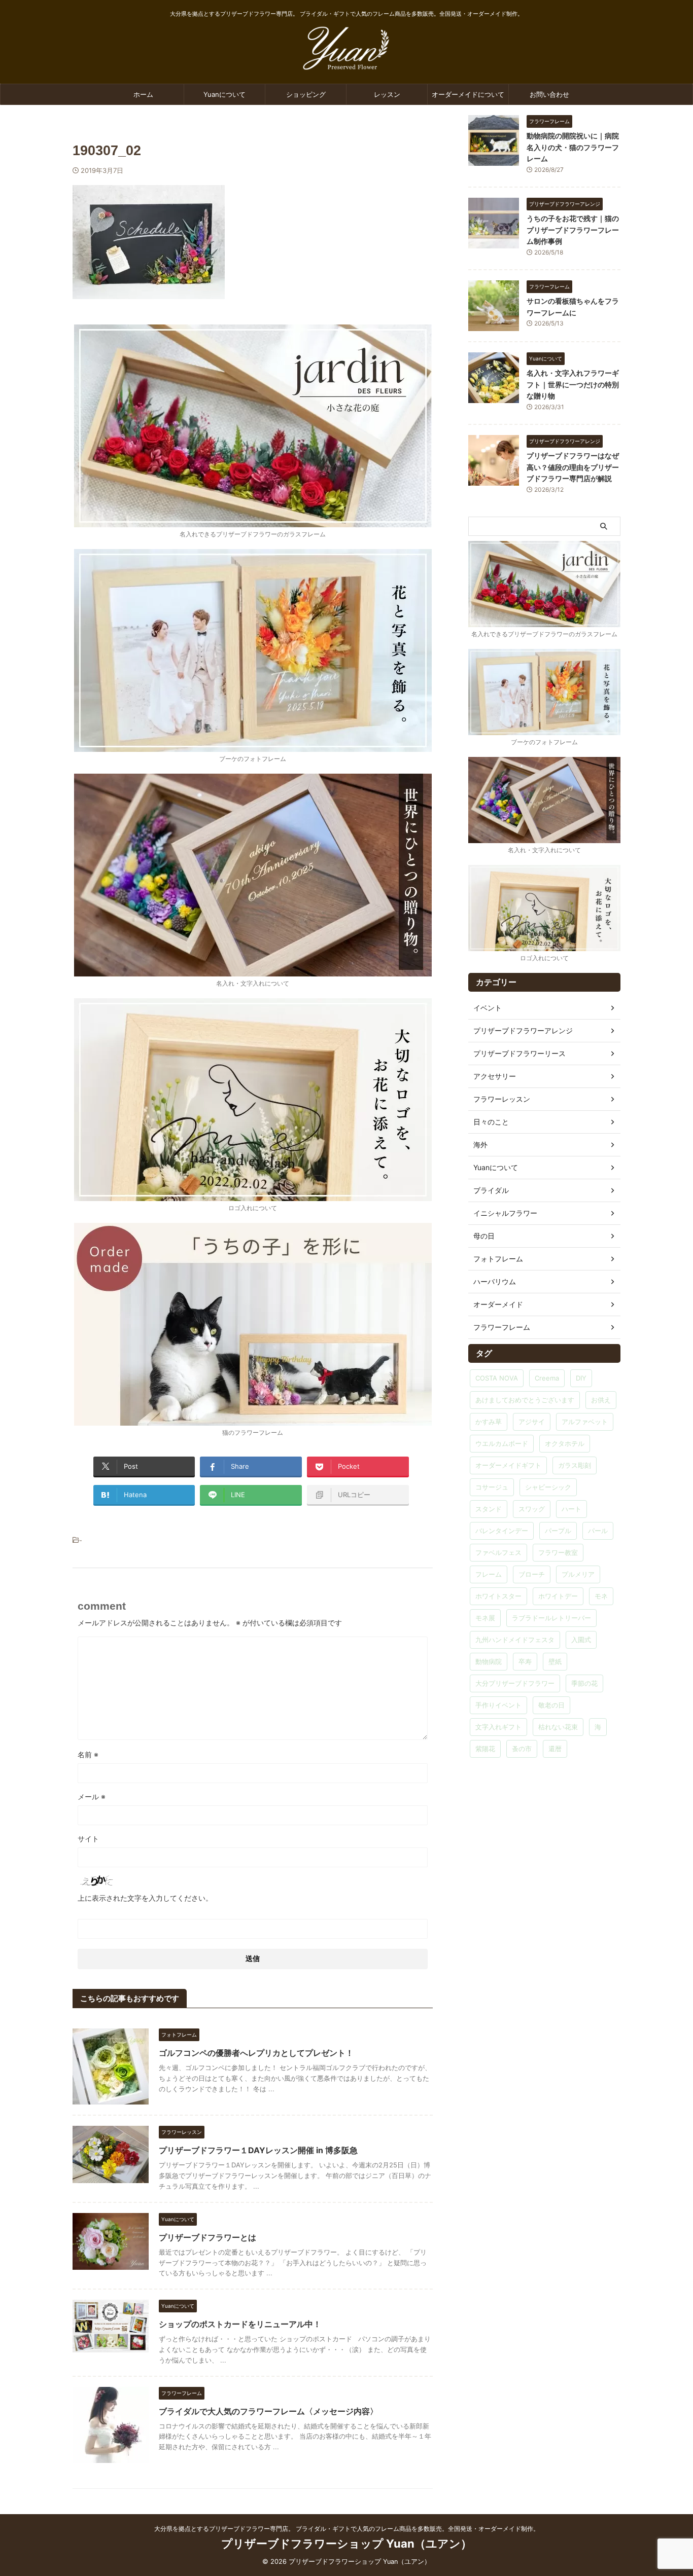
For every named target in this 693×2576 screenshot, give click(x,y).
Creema (547, 1378)
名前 (88, 1754)
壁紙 (555, 1661)
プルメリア (578, 1574)
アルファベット (585, 1422)
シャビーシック (548, 1487)
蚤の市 (522, 1749)
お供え (601, 1400)
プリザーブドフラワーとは (207, 2237)
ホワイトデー (558, 1596)
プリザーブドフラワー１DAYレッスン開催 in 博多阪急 (258, 2150)
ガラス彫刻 (575, 1465)
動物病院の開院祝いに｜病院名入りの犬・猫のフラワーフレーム (573, 147)
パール (598, 1531)
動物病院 (489, 1661)
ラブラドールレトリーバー (551, 1618)
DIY (581, 1378)
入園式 (581, 1640)
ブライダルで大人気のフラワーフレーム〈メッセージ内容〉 (268, 2411)
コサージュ (492, 1487)
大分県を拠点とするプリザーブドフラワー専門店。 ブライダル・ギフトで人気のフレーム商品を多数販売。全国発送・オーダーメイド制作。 (347, 2529)
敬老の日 (551, 1705)
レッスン (387, 94)
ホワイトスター (498, 1596)
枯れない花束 (558, 1727)
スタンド (489, 1509)
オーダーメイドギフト (508, 1465)
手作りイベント (498, 1705)
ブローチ (532, 1574)
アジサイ (532, 1422)
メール (92, 1797)
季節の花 (584, 1683)
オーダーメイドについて (468, 94)
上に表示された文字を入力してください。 (145, 1898)
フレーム (489, 1574)
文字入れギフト (498, 1727)
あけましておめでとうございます (525, 1400)
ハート (571, 1509)
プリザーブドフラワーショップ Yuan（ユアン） (346, 2544)
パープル (558, 1531)
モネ (601, 1596)
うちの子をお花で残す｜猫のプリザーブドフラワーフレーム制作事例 (573, 230)
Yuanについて (224, 94)
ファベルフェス (498, 1552)
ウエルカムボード (502, 1443)
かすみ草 (489, 1422)
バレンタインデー (502, 1531)
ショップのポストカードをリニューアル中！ (240, 2324)
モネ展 (485, 1618)
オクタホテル (565, 1443)
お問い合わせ (549, 94)
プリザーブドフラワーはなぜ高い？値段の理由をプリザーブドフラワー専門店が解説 (573, 467)
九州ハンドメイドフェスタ (515, 1640)
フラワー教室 (558, 1552)
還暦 (555, 1749)
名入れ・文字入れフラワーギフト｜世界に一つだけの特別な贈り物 (573, 384)
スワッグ (532, 1509)
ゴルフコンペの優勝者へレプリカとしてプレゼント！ (256, 2053)
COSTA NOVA (497, 1378)
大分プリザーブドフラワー (515, 1683)
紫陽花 (485, 1749)
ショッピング (306, 94)
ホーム (143, 94)
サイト (88, 1839)
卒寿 (525, 1661)
